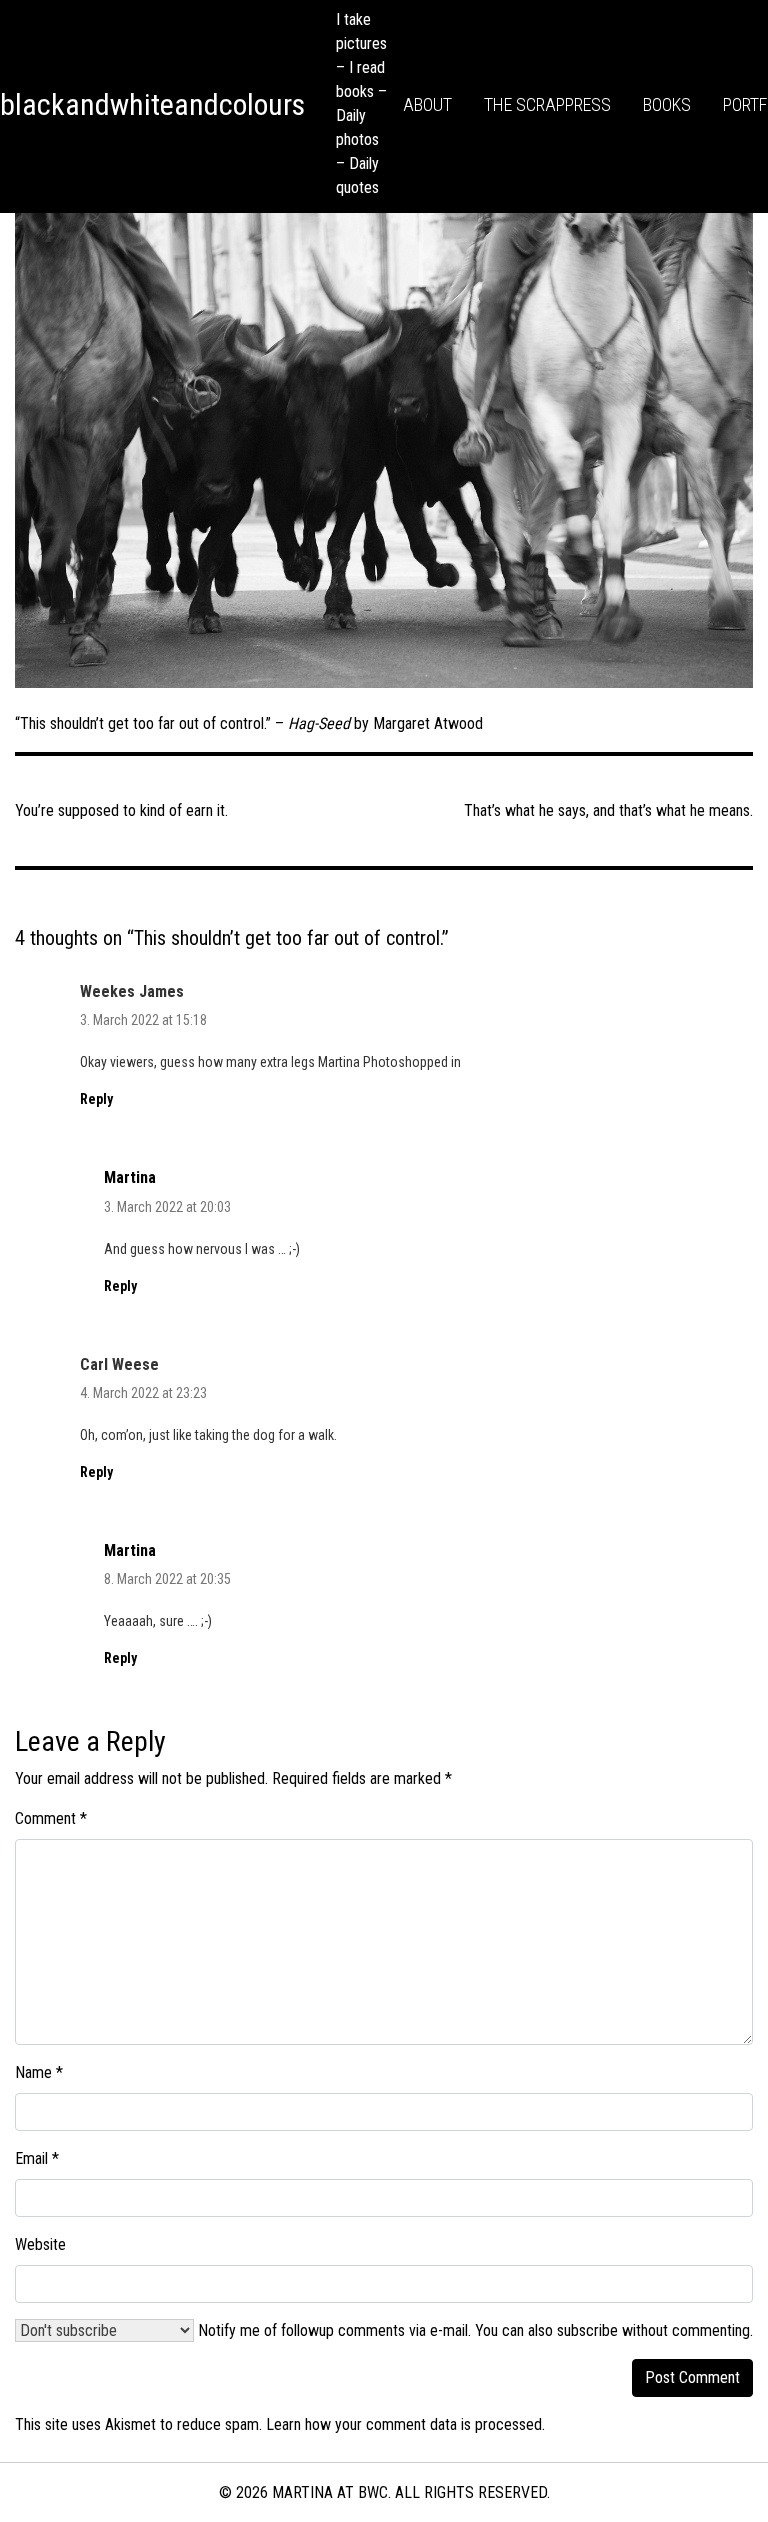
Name (39, 2072)
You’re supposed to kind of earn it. (121, 810)
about (427, 104)
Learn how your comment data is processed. (405, 2424)
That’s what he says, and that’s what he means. (608, 810)
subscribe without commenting (653, 2330)
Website (40, 2244)
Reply (96, 1099)
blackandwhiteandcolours (152, 104)
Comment (51, 1818)
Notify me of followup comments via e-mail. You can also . (473, 2330)
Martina (130, 1177)
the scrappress (547, 104)
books (667, 104)
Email (37, 2158)
